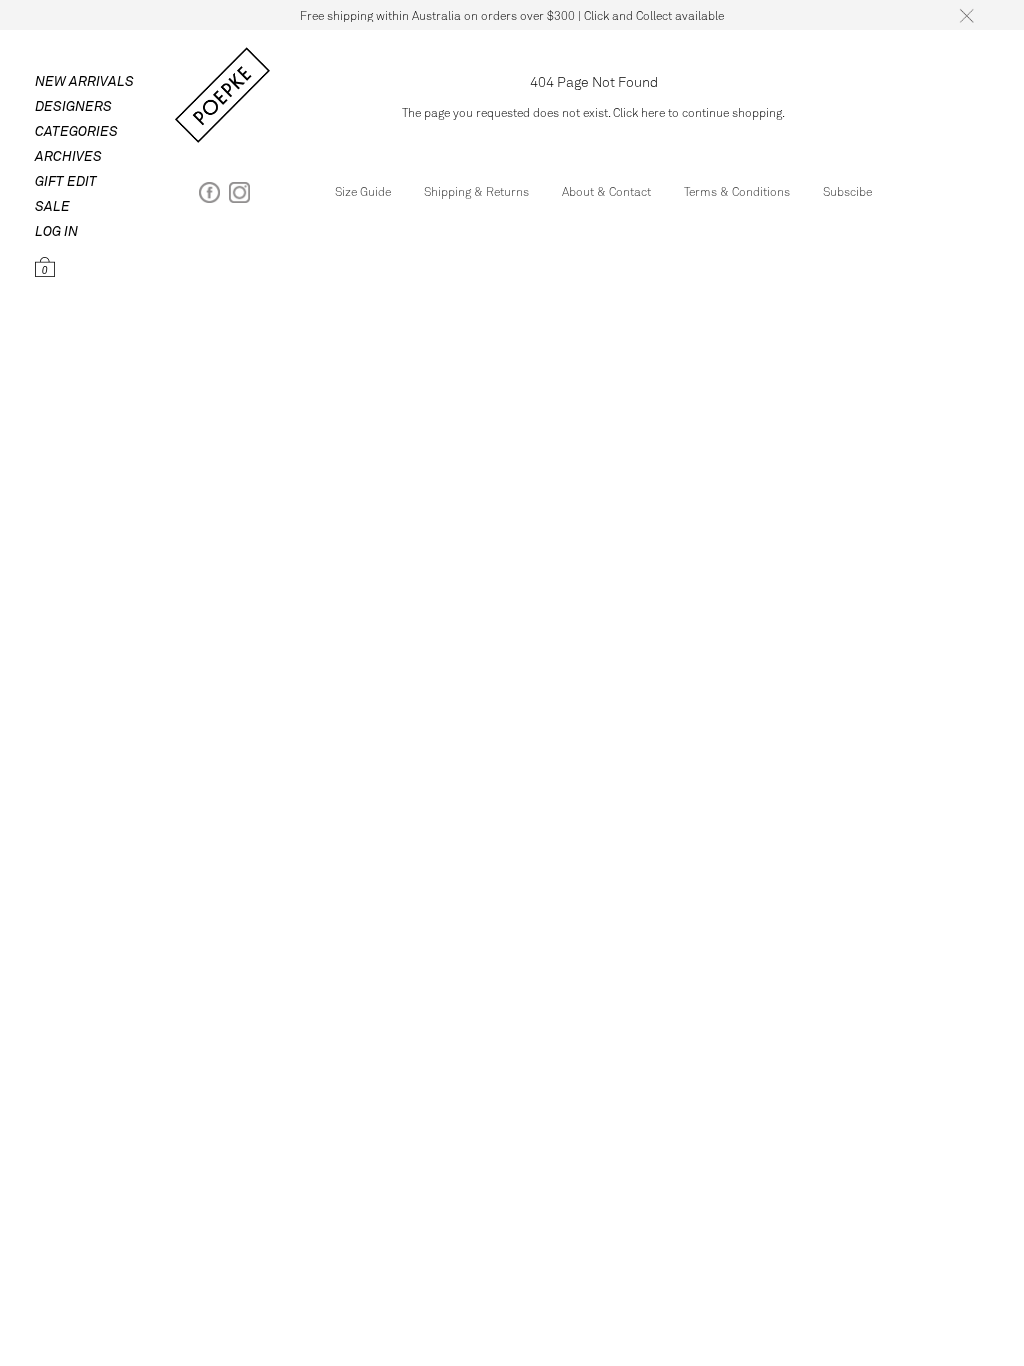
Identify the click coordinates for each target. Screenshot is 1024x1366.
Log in (56, 230)
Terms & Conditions (737, 191)
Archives (68, 155)
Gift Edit (66, 180)
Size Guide (363, 191)
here (653, 112)
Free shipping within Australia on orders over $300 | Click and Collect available (512, 15)
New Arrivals (84, 80)
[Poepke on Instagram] (239, 196)
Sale (52, 205)
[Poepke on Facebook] (209, 196)
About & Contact (606, 191)
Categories (76, 130)
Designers (73, 105)
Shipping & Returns (476, 191)
